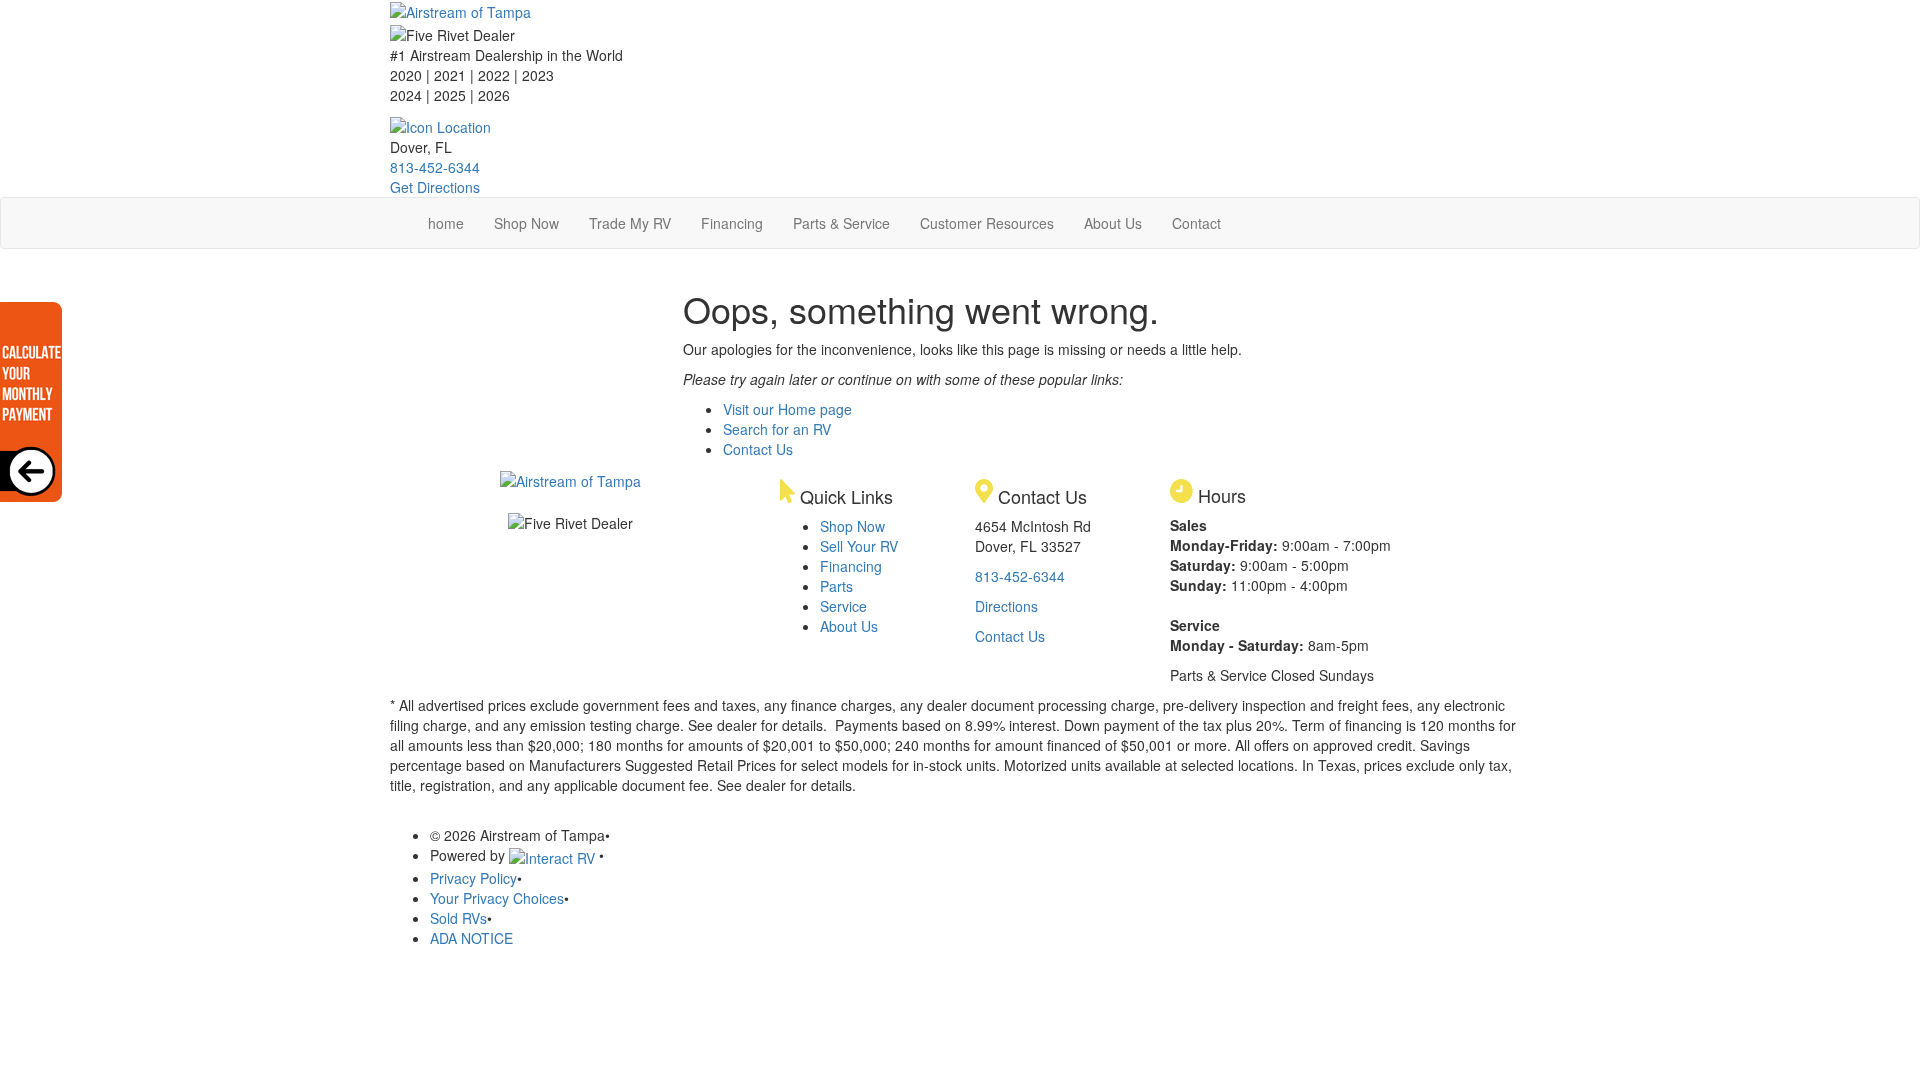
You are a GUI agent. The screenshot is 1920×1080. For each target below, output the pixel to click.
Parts (836, 586)
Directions (1006, 606)
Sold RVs (458, 918)
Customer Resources (987, 223)
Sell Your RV (859, 546)
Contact (1196, 223)
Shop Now (526, 223)
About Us (1113, 223)
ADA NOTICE (471, 938)
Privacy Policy (473, 878)
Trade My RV (630, 223)
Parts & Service (841, 223)
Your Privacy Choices (497, 898)
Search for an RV (777, 429)
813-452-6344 (435, 167)
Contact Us (758, 449)
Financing (732, 223)
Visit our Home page (787, 409)
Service (843, 606)
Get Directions (435, 187)
